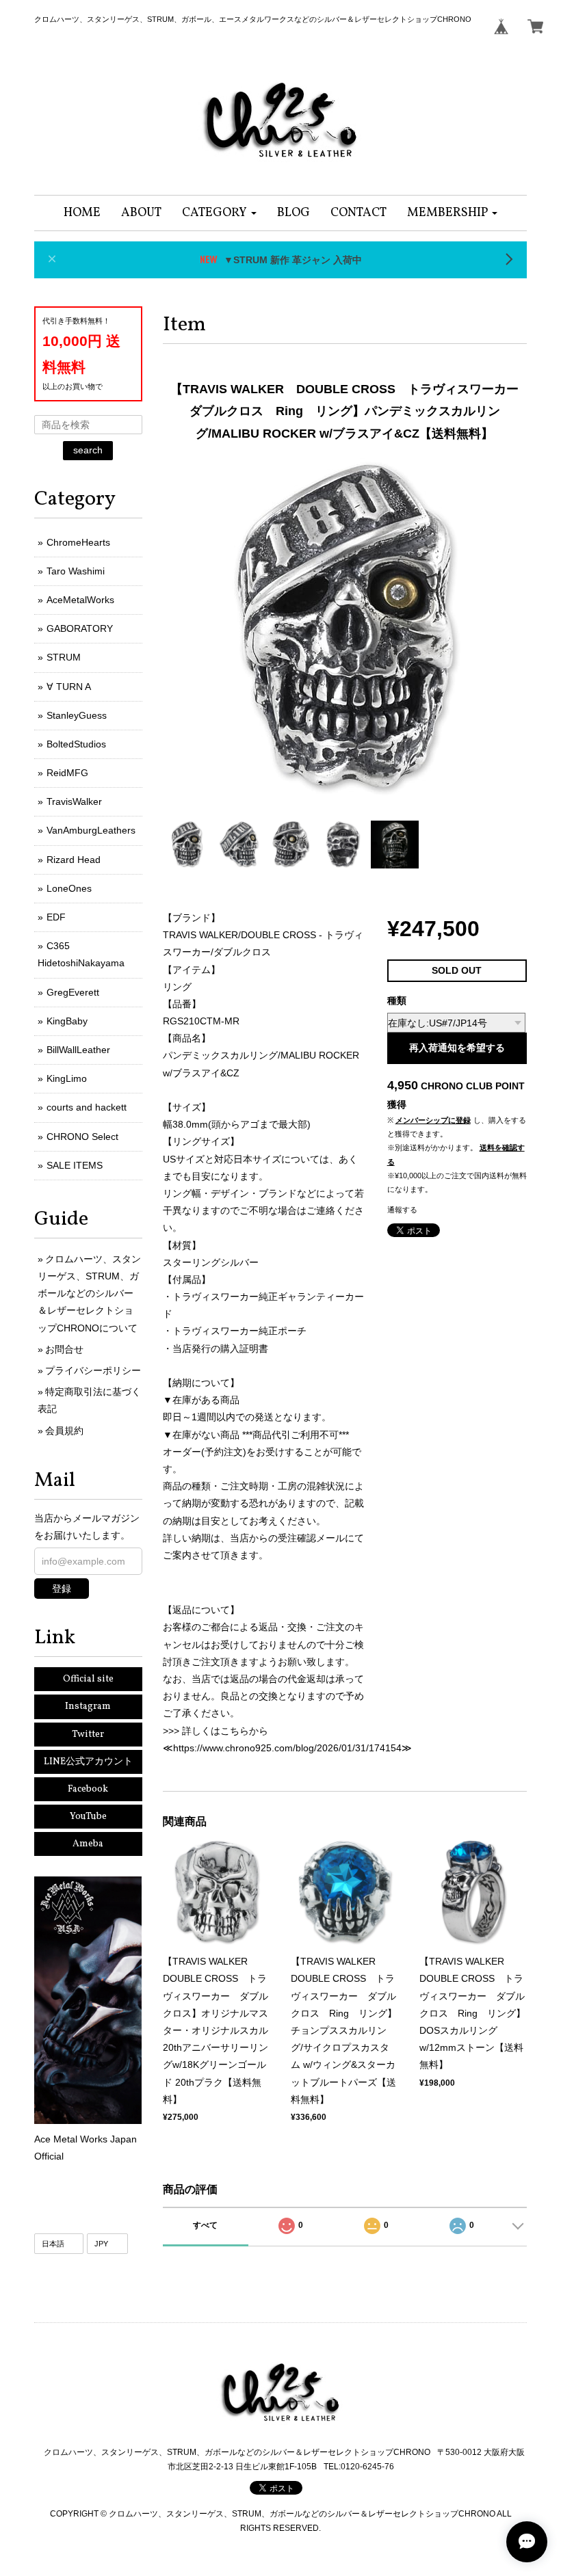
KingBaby (67, 1021)
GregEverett (73, 992)
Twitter (88, 1735)
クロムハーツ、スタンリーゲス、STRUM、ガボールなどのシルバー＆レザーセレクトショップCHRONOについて (89, 1293)
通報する (402, 1210)
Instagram (88, 1707)
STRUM (64, 657)
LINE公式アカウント (88, 1762)
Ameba (88, 1844)
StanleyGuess (77, 715)
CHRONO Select (82, 1137)
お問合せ (64, 1349)
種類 (397, 1000)
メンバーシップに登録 (433, 1120)
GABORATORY (80, 628)
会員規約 (64, 1431)
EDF (56, 917)
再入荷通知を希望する (457, 1048)
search (88, 450)
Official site (88, 1679)
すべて (205, 2225)
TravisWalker (74, 801)
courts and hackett (87, 1107)
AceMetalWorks (80, 600)
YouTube (88, 1817)
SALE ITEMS (75, 1165)
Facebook (88, 1789)
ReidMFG (67, 773)
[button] (219, 213)
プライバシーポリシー (93, 1370)
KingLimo (67, 1078)
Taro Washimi (76, 571)
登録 (62, 1589)
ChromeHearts (78, 542)
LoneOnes (69, 888)
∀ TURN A (69, 687)
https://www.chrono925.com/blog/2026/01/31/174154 (287, 1748)
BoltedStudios (76, 744)
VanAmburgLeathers (91, 830)
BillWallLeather (78, 1050)
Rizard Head (74, 860)
